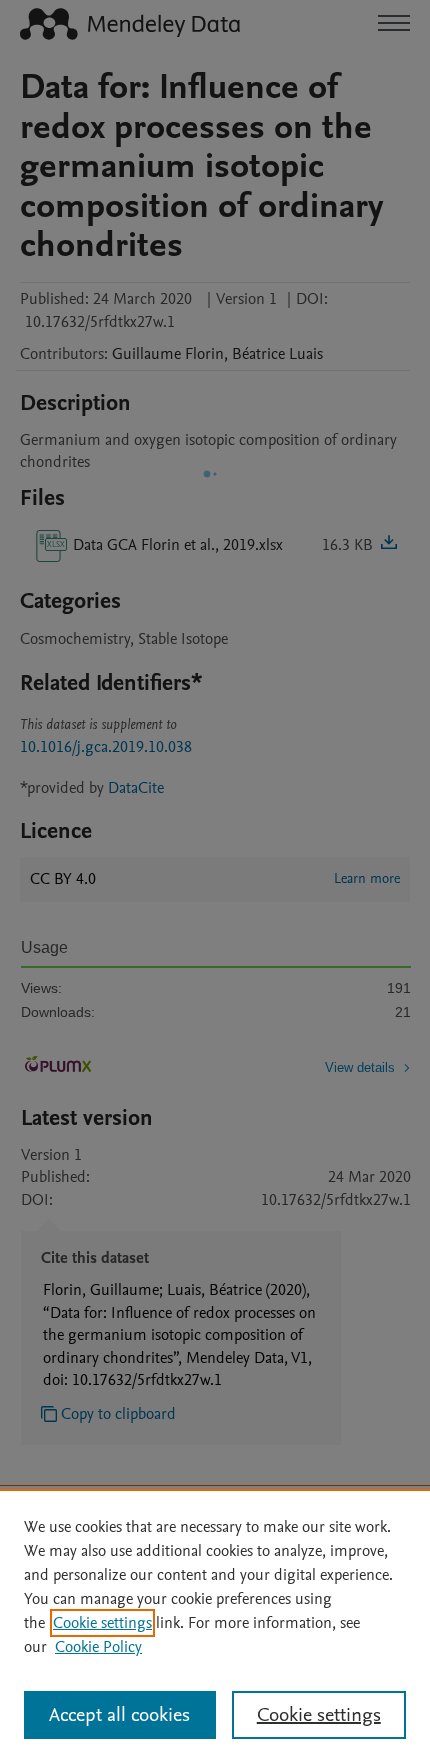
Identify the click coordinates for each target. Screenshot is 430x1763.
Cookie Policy (98, 1647)
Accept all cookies (119, 1715)
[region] (215, 1626)
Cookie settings (102, 1623)
